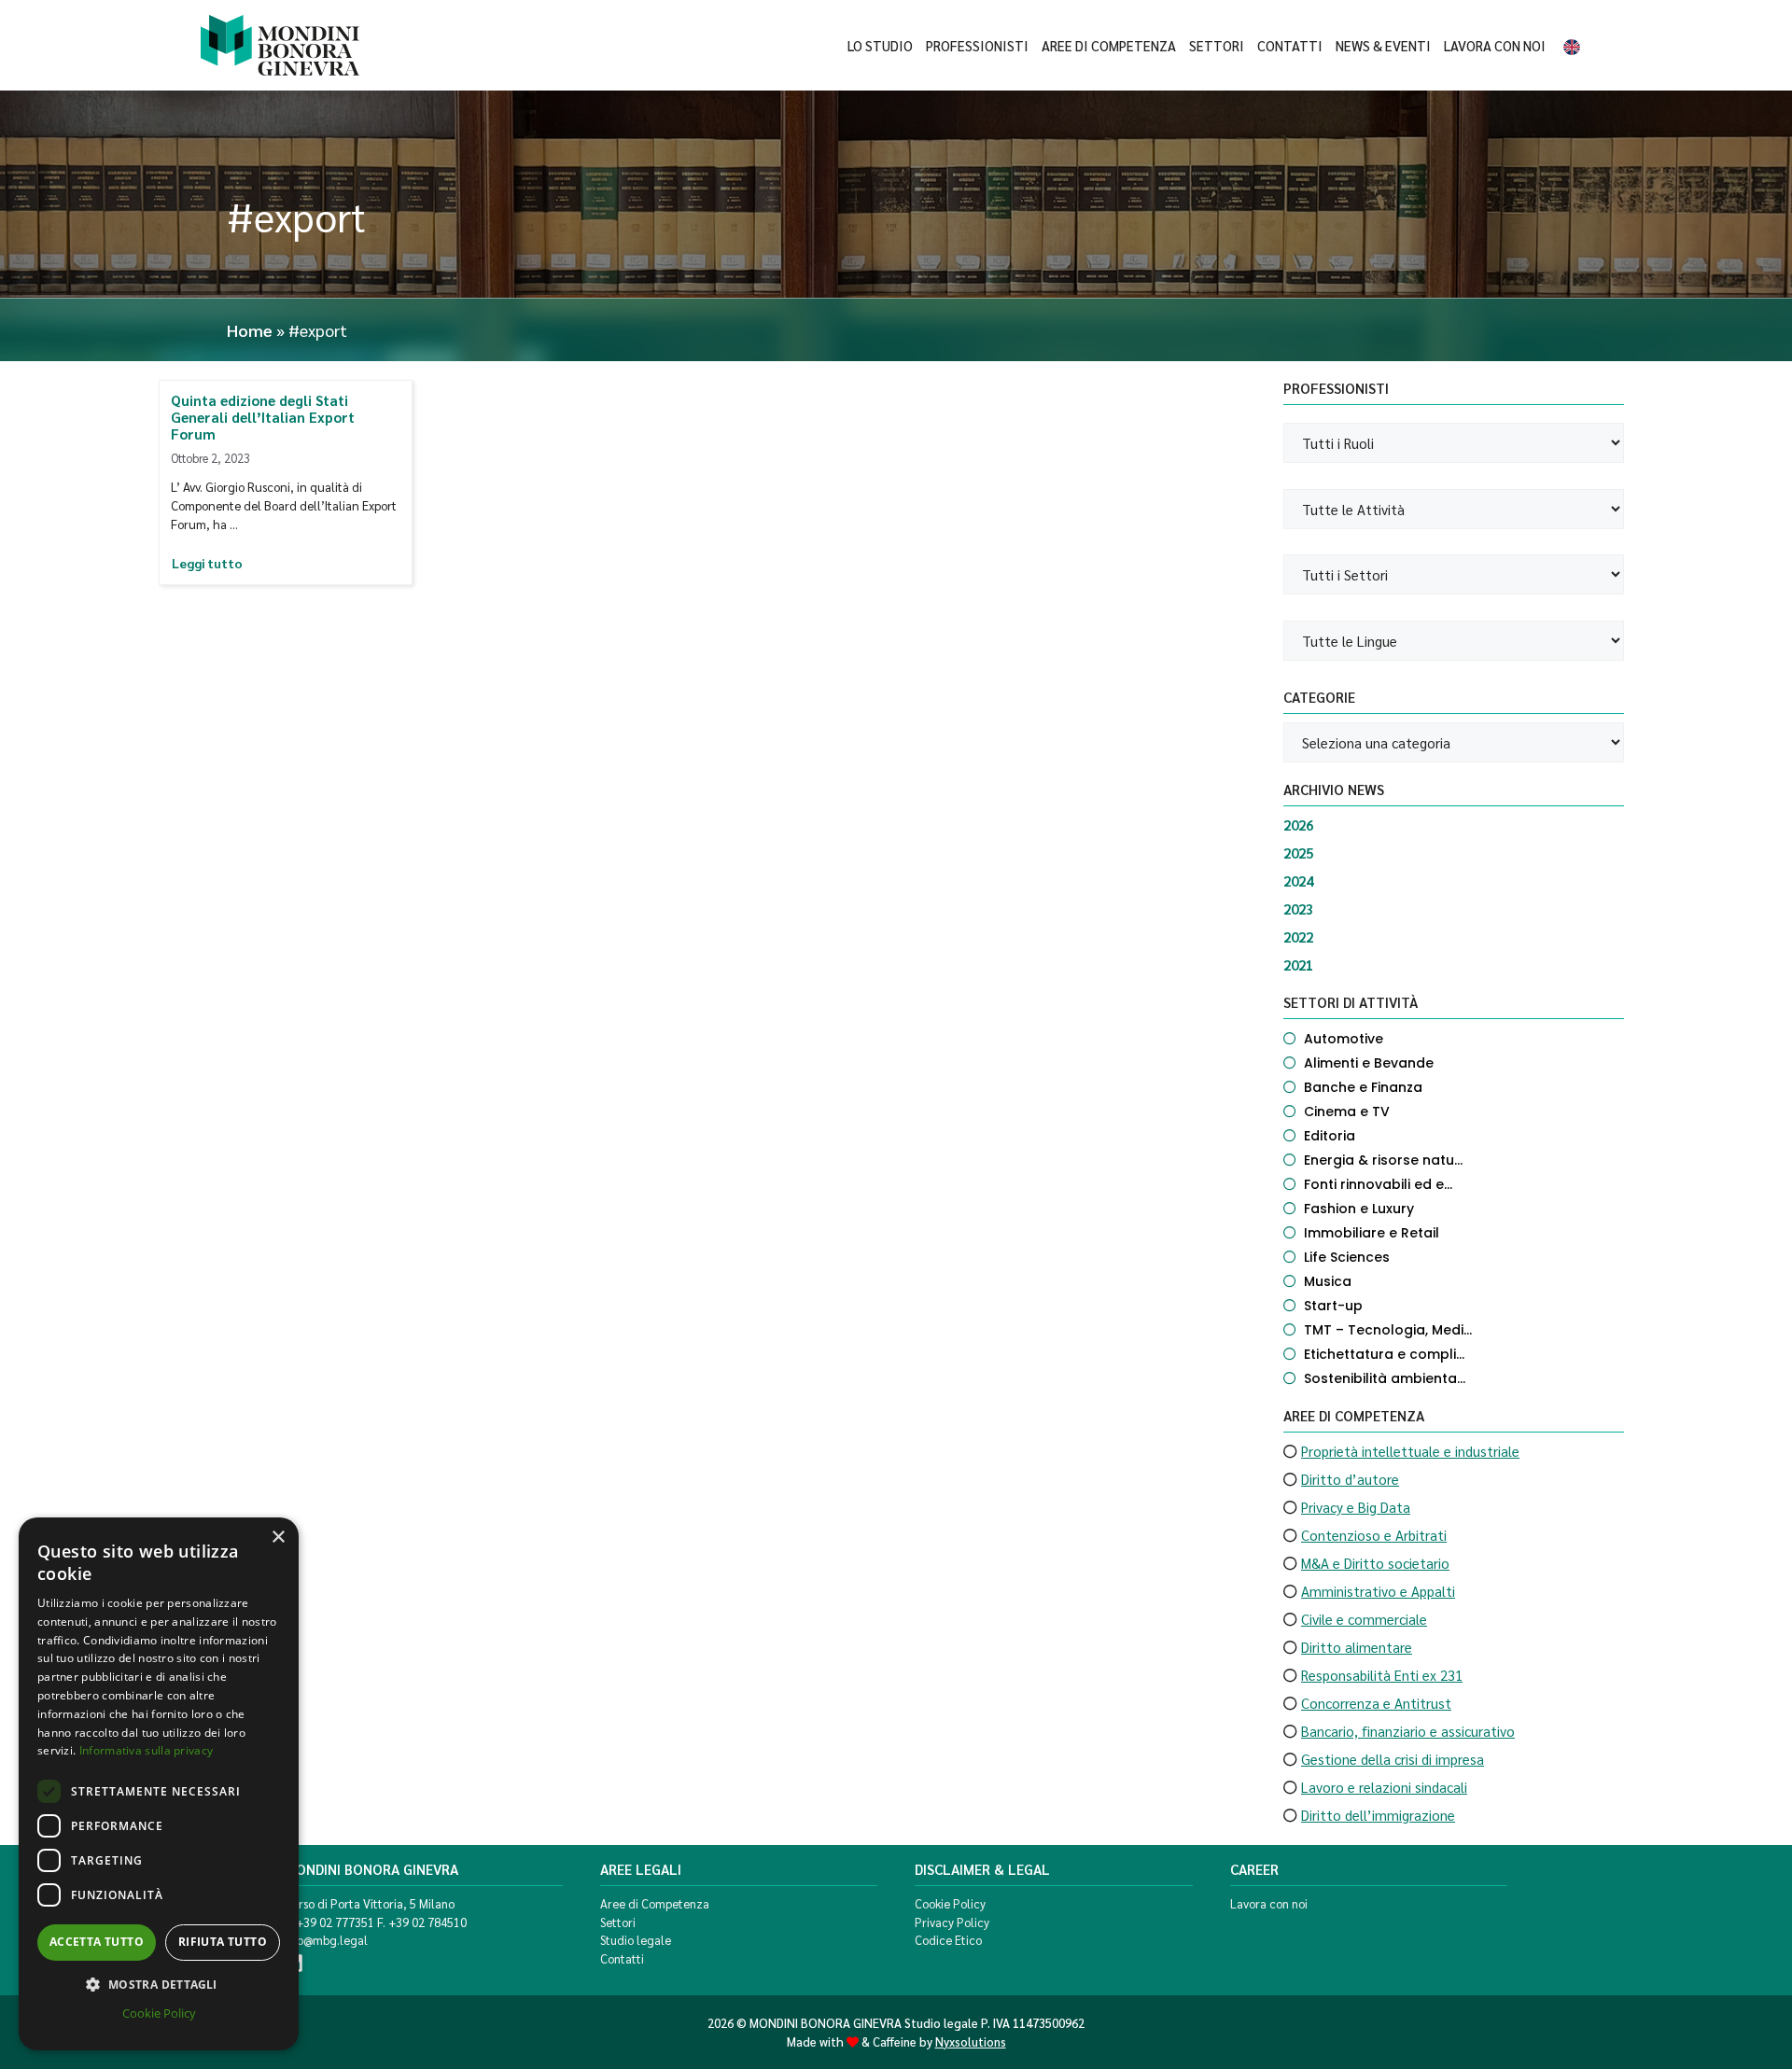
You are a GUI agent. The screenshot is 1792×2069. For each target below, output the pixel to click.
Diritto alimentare (1357, 1647)
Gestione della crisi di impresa (1393, 1759)
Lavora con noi (1495, 46)
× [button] (278, 1538)
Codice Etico (948, 1940)
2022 (1298, 937)
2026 (1298, 825)
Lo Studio (880, 46)
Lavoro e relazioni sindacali (1384, 1787)
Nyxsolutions (971, 2041)
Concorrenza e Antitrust (1376, 1703)
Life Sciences (1347, 1257)
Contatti (1290, 46)
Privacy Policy (952, 1922)
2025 (1298, 853)
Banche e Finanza (1363, 1087)
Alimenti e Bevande (1369, 1063)
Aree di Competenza (1109, 46)
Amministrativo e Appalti (1378, 1591)
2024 (1298, 881)
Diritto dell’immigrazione (1378, 1815)
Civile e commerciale (1364, 1619)
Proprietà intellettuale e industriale (1410, 1451)
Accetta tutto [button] (97, 1942)
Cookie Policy (950, 1903)
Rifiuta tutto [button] (223, 1942)
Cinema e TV (1347, 1111)
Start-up (1333, 1306)
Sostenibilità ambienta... (1385, 1378)
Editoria (1330, 1136)
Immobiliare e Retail (1372, 1233)
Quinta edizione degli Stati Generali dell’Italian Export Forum (263, 417)
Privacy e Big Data (1356, 1507)
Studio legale (636, 1940)
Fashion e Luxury (1359, 1209)
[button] (159, 1984)
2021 (1298, 965)
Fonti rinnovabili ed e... (1378, 1184)
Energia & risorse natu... (1383, 1160)
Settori (1217, 46)
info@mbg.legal (326, 1940)
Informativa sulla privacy (147, 1750)
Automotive (1344, 1039)
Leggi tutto (207, 563)
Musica (1328, 1281)
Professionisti (977, 46)
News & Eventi (1383, 46)
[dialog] (159, 1784)
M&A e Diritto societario (1375, 1563)
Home (250, 330)
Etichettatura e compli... (1384, 1354)
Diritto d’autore (1350, 1479)
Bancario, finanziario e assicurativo (1408, 1731)
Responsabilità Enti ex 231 (1382, 1675)
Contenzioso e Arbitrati (1374, 1535)
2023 (1298, 909)
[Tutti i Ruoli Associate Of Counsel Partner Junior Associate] (1454, 443)
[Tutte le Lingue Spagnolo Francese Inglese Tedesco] (1454, 641)
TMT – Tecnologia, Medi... (1388, 1330)
